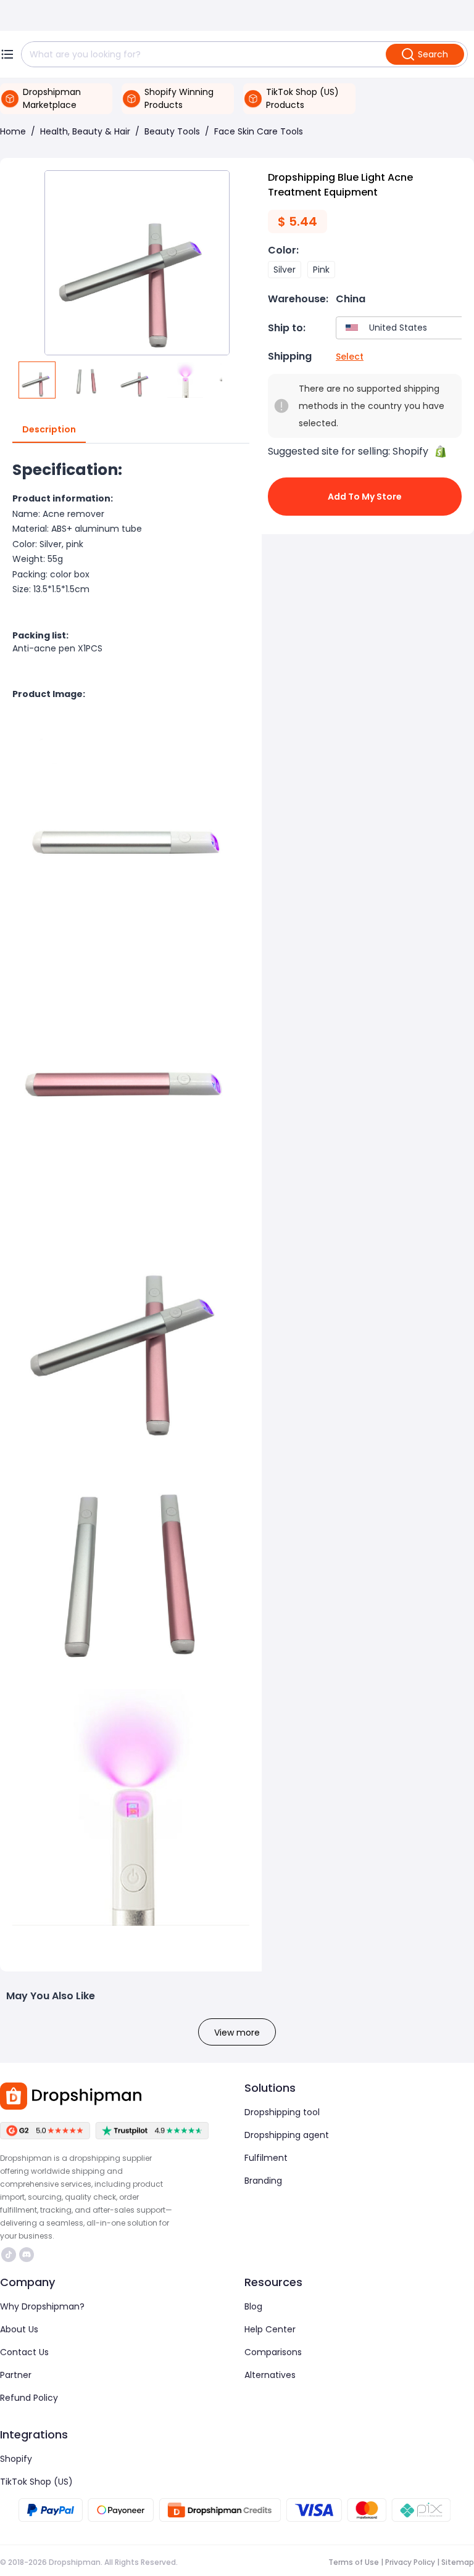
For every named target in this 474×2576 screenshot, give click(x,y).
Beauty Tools (172, 131)
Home (13, 131)
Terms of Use (354, 2562)
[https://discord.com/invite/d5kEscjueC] (27, 2255)
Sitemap (458, 2562)
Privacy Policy (410, 2562)
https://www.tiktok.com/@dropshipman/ (10, 2255)
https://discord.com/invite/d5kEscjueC (28, 2255)
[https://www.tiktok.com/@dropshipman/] (9, 2255)
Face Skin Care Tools (259, 131)
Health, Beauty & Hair (85, 131)
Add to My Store (365, 497)
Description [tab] (49, 429)
